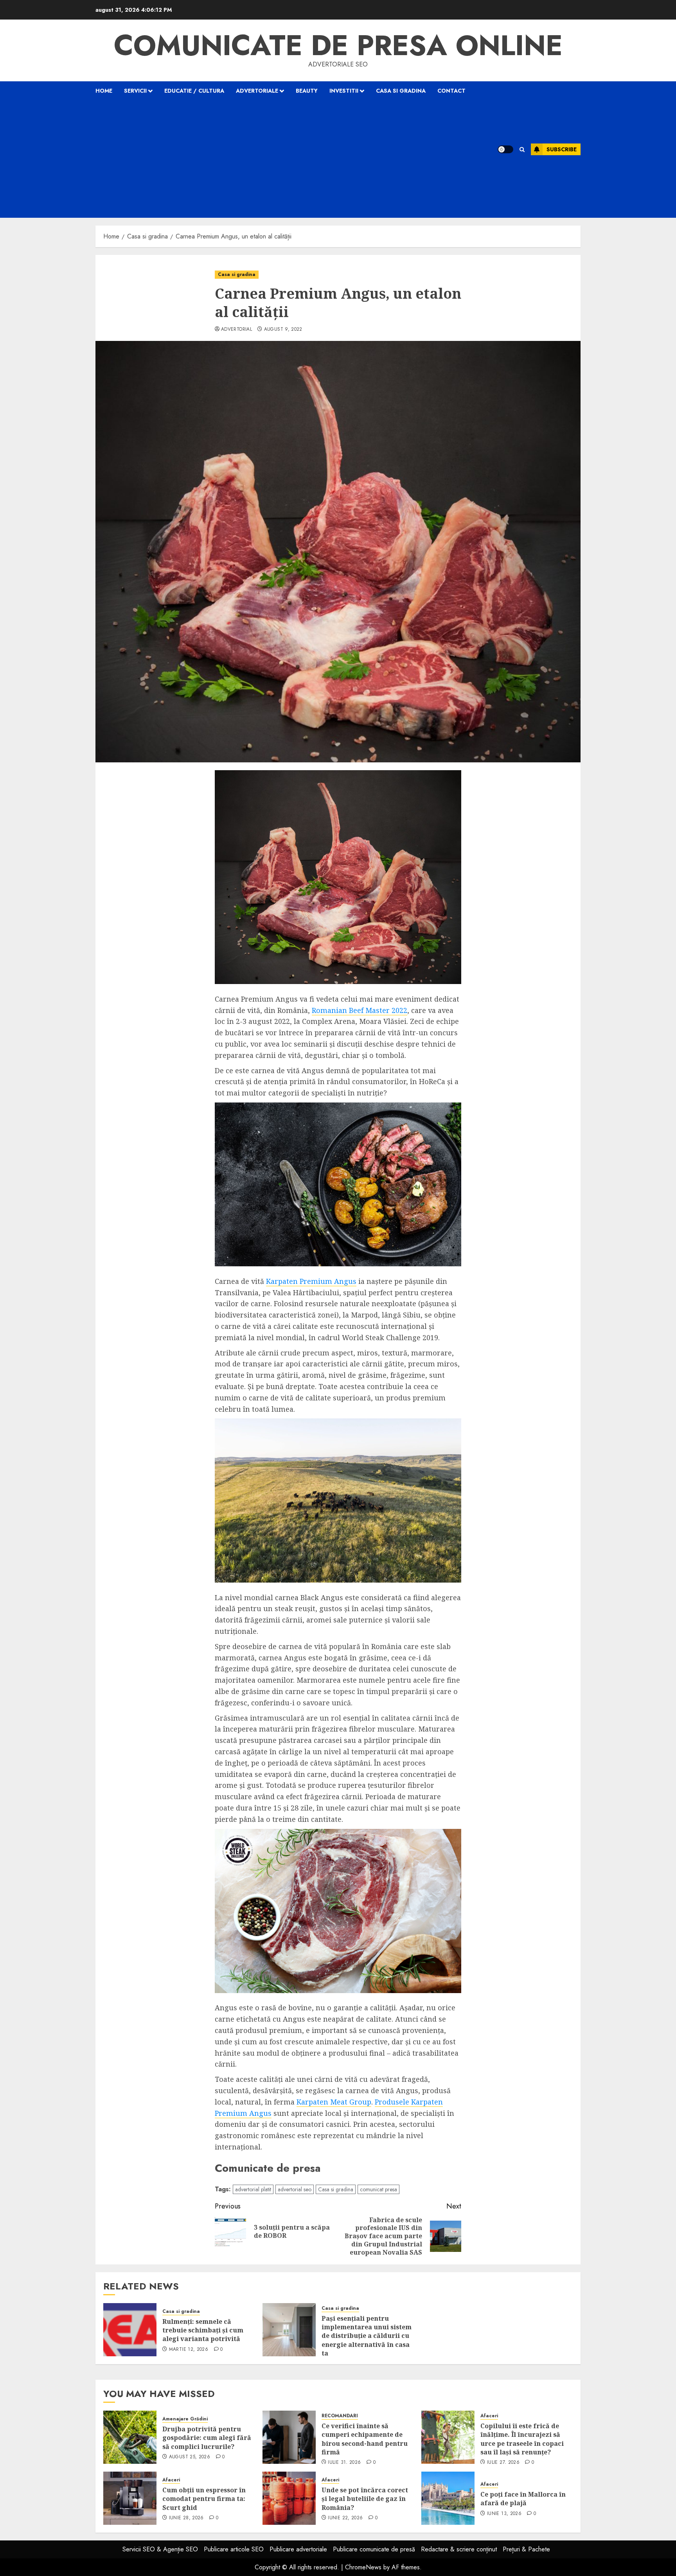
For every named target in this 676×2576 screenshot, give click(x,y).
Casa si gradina (401, 91)
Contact (451, 91)
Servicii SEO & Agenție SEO (160, 2549)
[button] (522, 150)
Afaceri (489, 2416)
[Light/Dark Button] (505, 149)
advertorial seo (295, 2189)
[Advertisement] (287, 159)
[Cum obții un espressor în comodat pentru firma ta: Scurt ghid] (130, 2498)
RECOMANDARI (340, 2416)
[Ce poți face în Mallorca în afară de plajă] (448, 2498)
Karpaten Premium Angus (311, 1281)
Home (104, 91)
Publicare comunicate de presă (374, 2549)
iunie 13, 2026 (504, 2514)
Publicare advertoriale (298, 2549)
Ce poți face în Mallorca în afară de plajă (523, 2499)
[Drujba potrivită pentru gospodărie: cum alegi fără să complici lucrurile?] (130, 2437)
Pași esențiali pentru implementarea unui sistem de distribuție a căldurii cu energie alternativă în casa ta (367, 2336)
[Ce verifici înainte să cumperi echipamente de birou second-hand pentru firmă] (289, 2437)
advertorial (236, 330)
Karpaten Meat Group (334, 2102)
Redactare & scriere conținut (459, 2549)
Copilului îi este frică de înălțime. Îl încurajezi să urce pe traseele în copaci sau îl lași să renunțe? (522, 2439)
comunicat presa (378, 2189)
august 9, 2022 (283, 330)
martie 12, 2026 (189, 2350)
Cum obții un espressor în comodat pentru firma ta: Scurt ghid (204, 2499)
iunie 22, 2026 (345, 2518)
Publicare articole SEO (234, 2549)
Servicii (135, 91)
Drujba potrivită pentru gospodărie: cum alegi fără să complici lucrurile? (207, 2438)
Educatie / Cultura (194, 91)
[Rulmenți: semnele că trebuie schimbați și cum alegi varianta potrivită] (130, 2330)
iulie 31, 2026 (344, 2463)
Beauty (307, 91)
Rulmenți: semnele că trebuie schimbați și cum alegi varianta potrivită (203, 2330)
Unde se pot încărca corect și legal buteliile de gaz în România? (365, 2499)
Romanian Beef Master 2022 (360, 1010)
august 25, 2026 (190, 2457)
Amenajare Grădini (185, 2419)
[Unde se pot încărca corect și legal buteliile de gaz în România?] (289, 2498)
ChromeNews (363, 2567)
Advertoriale (257, 91)
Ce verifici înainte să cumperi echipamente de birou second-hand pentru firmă (365, 2439)
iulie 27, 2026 (503, 2463)
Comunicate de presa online (338, 45)
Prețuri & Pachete (526, 2549)
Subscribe (562, 149)
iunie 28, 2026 (186, 2518)
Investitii (344, 91)
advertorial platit (253, 2189)
